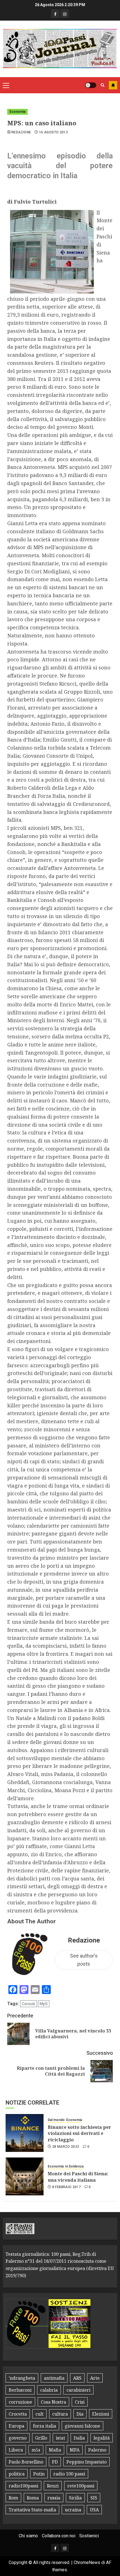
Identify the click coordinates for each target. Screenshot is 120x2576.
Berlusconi (20, 2390)
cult (39, 2414)
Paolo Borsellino (26, 2462)
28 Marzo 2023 (66, 2147)
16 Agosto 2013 (53, 132)
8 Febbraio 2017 (66, 2187)
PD (55, 2462)
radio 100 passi (69, 2474)
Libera (16, 2450)
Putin (39, 2474)
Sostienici (89, 2536)
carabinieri (78, 2390)
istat (60, 2438)
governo (18, 2438)
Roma (33, 2498)
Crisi (80, 2402)
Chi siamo (28, 2536)
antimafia (54, 2378)
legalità (102, 2438)
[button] (6, 85)
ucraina (73, 2510)
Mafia (55, 2450)
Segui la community (113, 85)
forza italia (45, 2426)
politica (17, 2474)
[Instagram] (65, 14)
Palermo (97, 2450)
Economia (17, 112)
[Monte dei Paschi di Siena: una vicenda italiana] (25, 2176)
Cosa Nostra (53, 2402)
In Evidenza (74, 2166)
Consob (28, 2004)
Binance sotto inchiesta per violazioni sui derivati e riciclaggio (79, 2133)
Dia (80, 2414)
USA (94, 2510)
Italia (79, 2438)
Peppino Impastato (87, 2462)
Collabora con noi (59, 2536)
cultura (60, 2414)
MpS (44, 2004)
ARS (77, 2378)
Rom (13, 2498)
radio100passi (23, 2486)
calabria (49, 2390)
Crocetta (18, 2414)
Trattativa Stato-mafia (32, 2510)
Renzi (53, 2486)
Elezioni (101, 2414)
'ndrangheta (22, 2378)
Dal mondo (56, 2120)
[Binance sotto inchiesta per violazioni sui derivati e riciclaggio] (25, 2133)
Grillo (41, 2438)
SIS (94, 2498)
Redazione (21, 132)
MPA (75, 2450)
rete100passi (81, 2486)
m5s (36, 2450)
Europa (16, 2426)
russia (54, 2498)
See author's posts (84, 1960)
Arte (95, 2378)
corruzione (20, 2402)
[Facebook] (55, 14)
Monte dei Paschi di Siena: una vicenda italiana (78, 2177)
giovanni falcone (82, 2426)
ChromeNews (87, 2562)
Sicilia (75, 2498)
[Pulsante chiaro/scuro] (91, 85)
